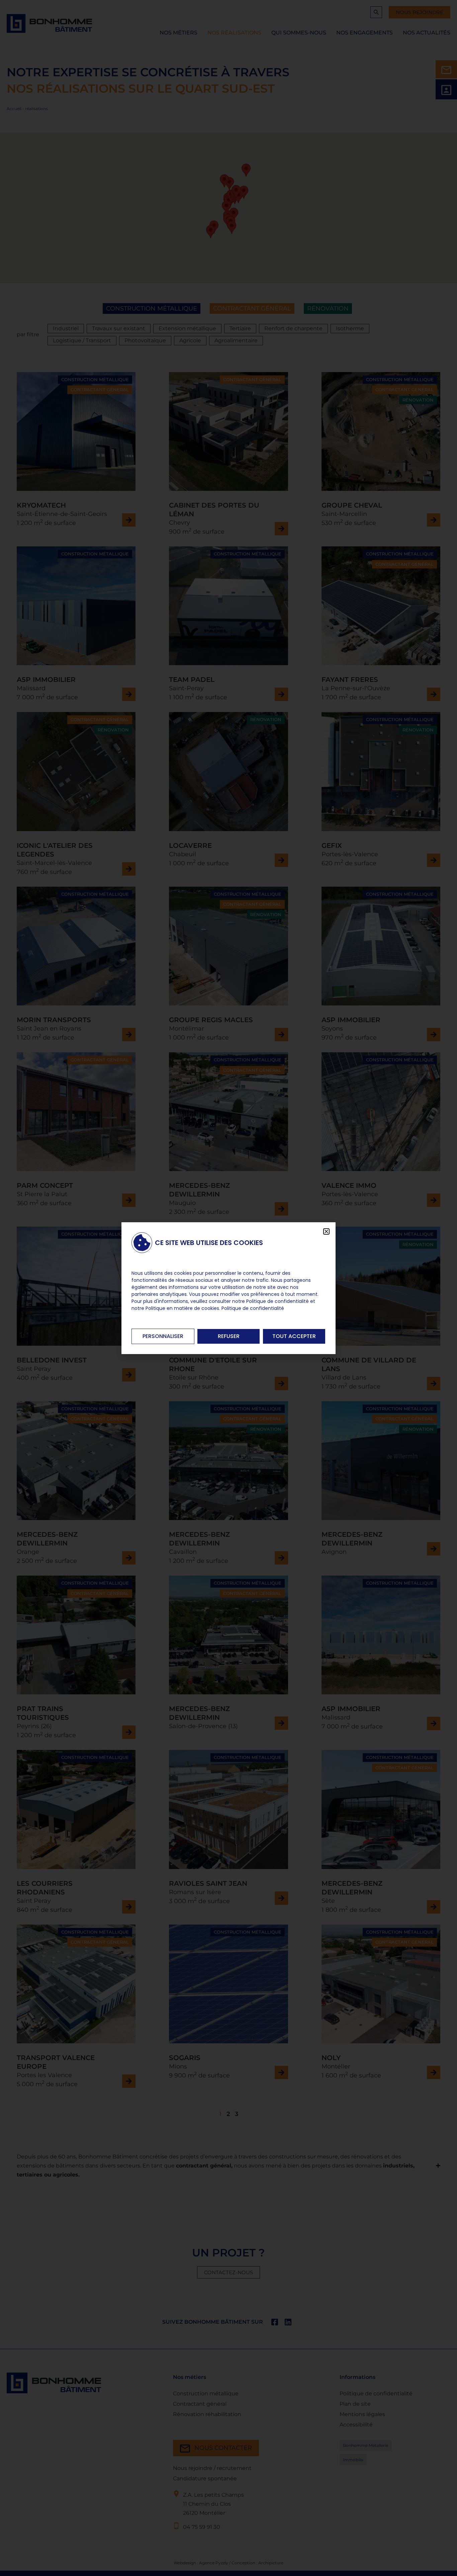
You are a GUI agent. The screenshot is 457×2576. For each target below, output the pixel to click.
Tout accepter (294, 1336)
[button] (326, 1231)
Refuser (229, 1336)
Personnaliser (163, 1336)
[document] (229, 1288)
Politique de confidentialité (253, 1308)
